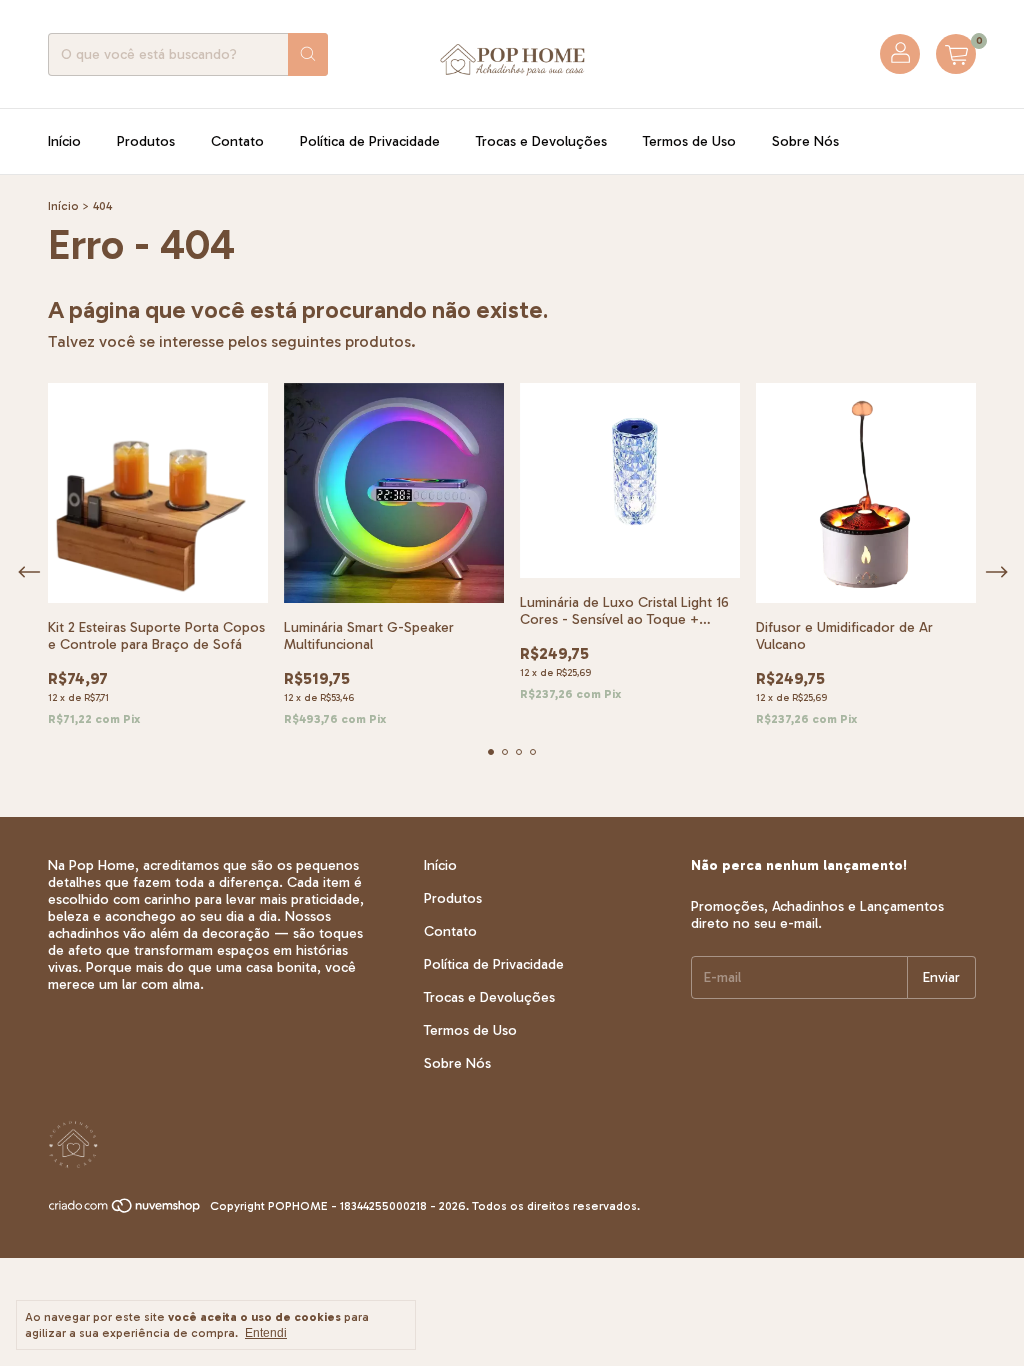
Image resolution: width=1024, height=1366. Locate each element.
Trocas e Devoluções (541, 141)
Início (64, 141)
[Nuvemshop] (125, 1211)
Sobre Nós (805, 141)
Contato (237, 141)
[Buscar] (308, 54)
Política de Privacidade (370, 141)
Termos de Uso (689, 141)
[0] (956, 54)
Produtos (146, 141)
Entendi (266, 1333)
